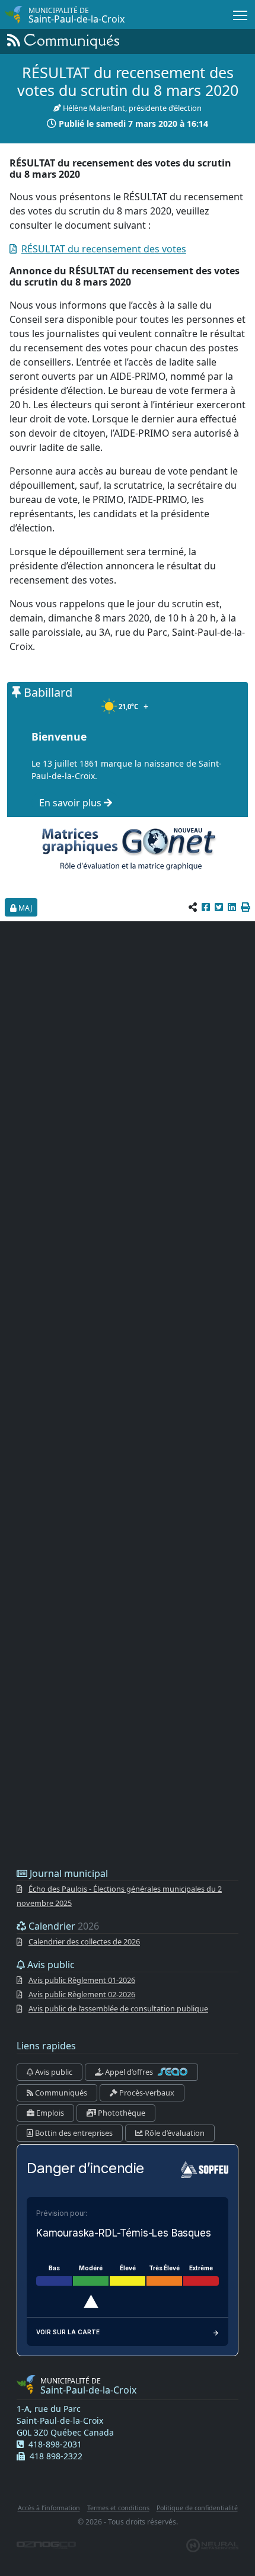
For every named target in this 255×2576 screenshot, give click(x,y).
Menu (240, 15)
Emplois (49, 2113)
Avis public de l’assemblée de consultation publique (118, 2008)
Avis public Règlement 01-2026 (82, 1980)
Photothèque (121, 2113)
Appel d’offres (129, 2072)
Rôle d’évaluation (174, 2133)
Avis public (53, 2072)
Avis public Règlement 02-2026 (82, 1994)
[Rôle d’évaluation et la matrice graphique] (128, 848)
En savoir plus (71, 803)
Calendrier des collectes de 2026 (84, 1941)
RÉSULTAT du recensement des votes (104, 249)
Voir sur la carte (68, 2332)
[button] (246, 907)
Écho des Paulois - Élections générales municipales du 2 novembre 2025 (119, 1896)
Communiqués (60, 2093)
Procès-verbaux (146, 2093)
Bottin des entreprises (73, 2133)
